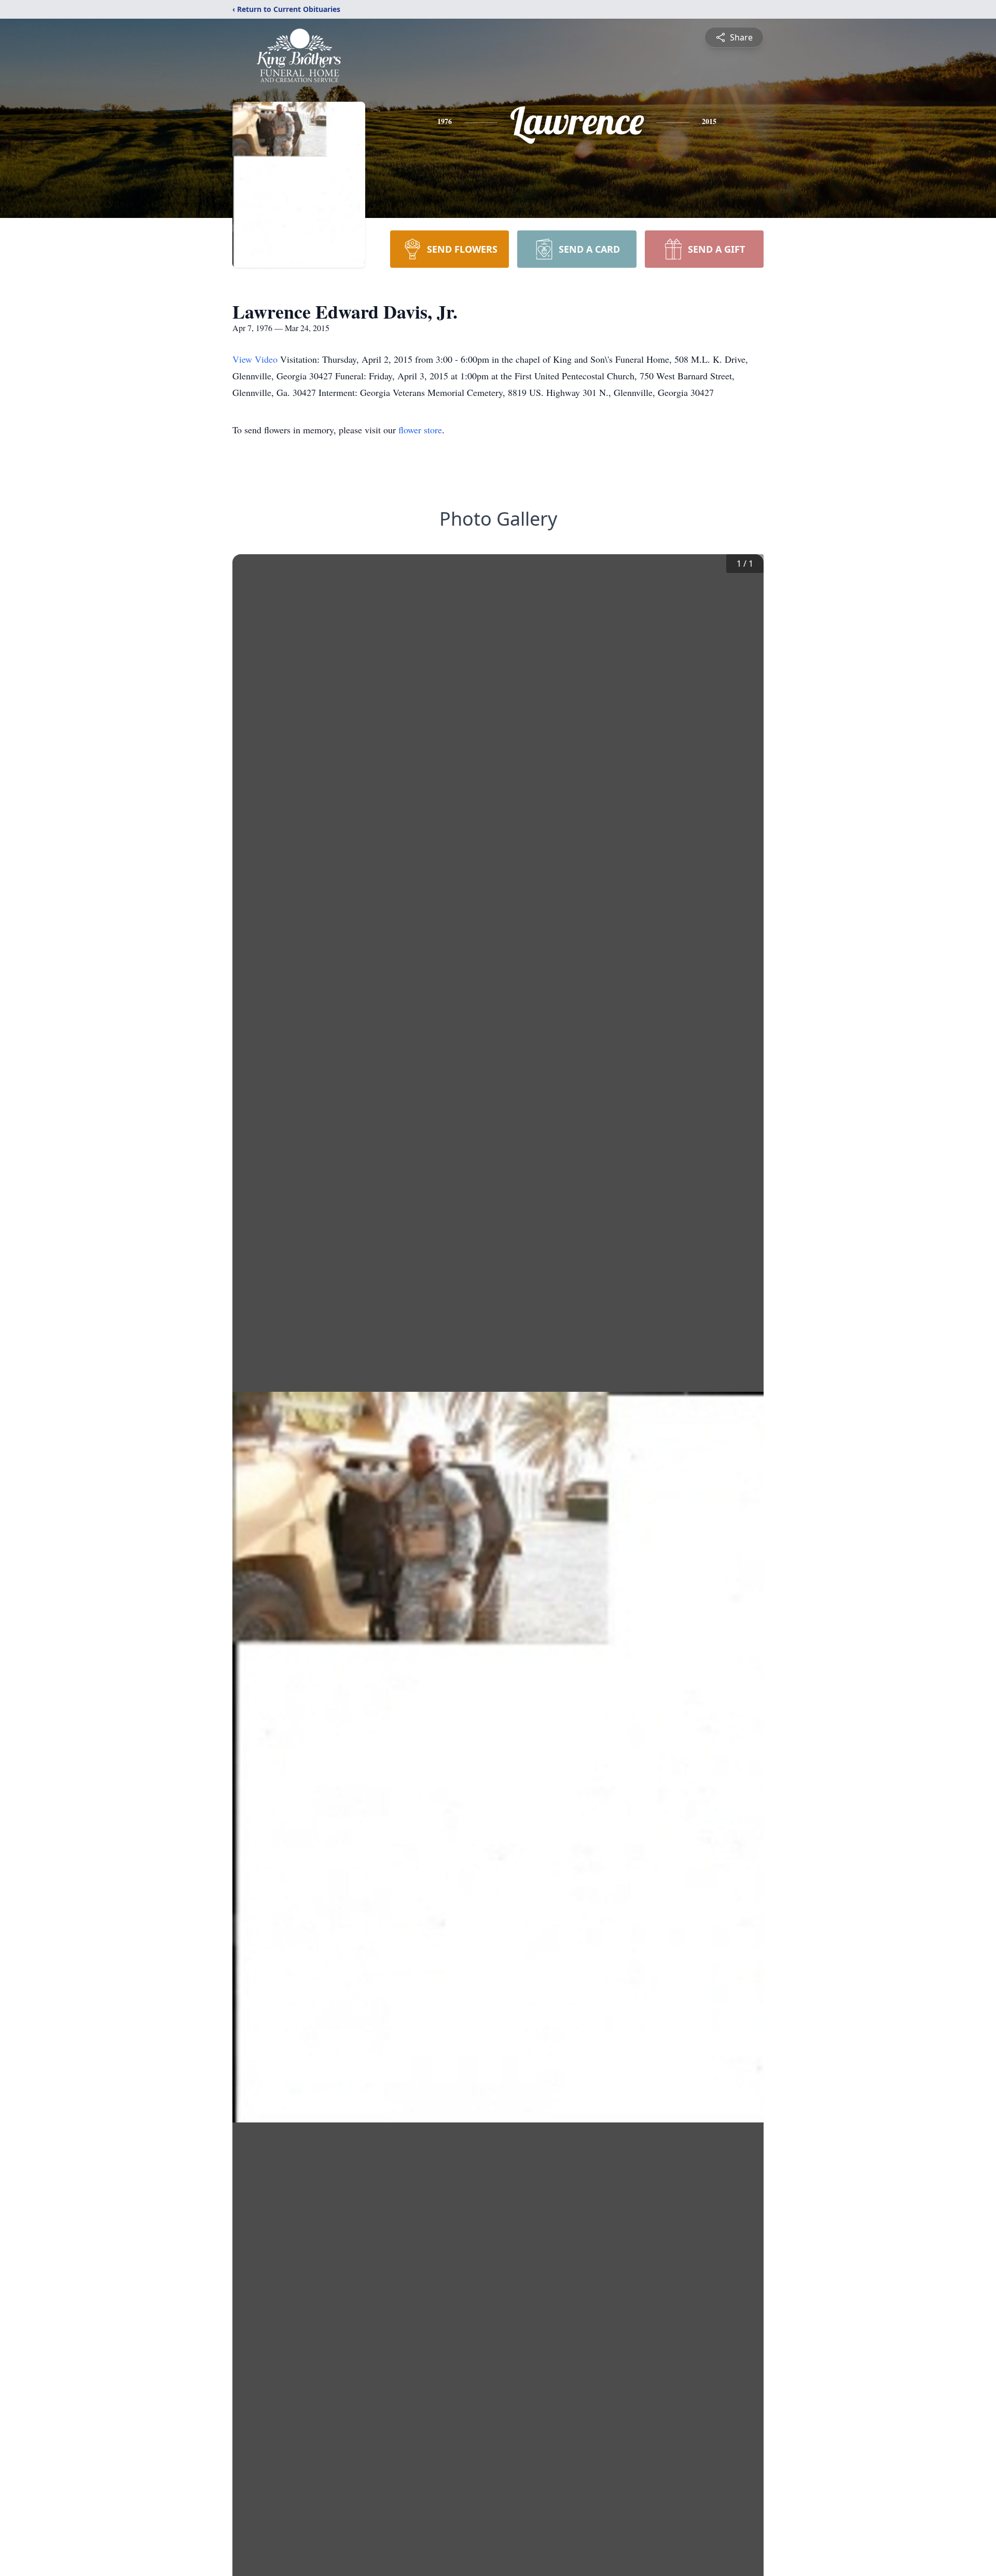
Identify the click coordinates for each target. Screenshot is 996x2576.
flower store (420, 430)
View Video (256, 359)
